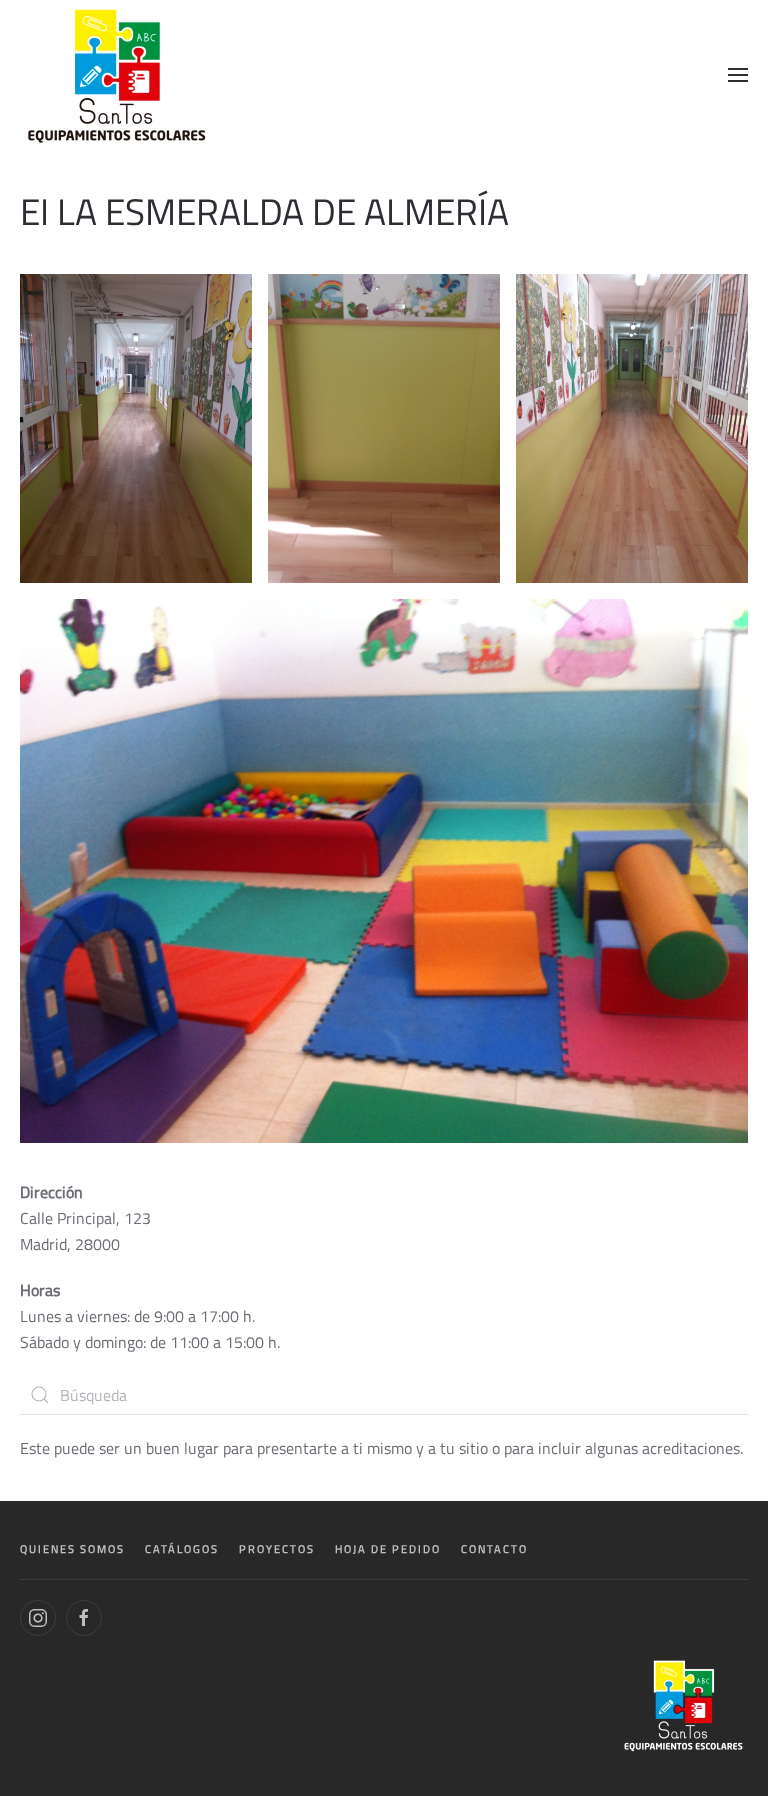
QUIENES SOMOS (72, 1549)
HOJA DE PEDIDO (388, 1549)
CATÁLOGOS (182, 1549)
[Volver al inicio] (119, 75)
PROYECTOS (277, 1549)
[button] (738, 75)
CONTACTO (494, 1549)
